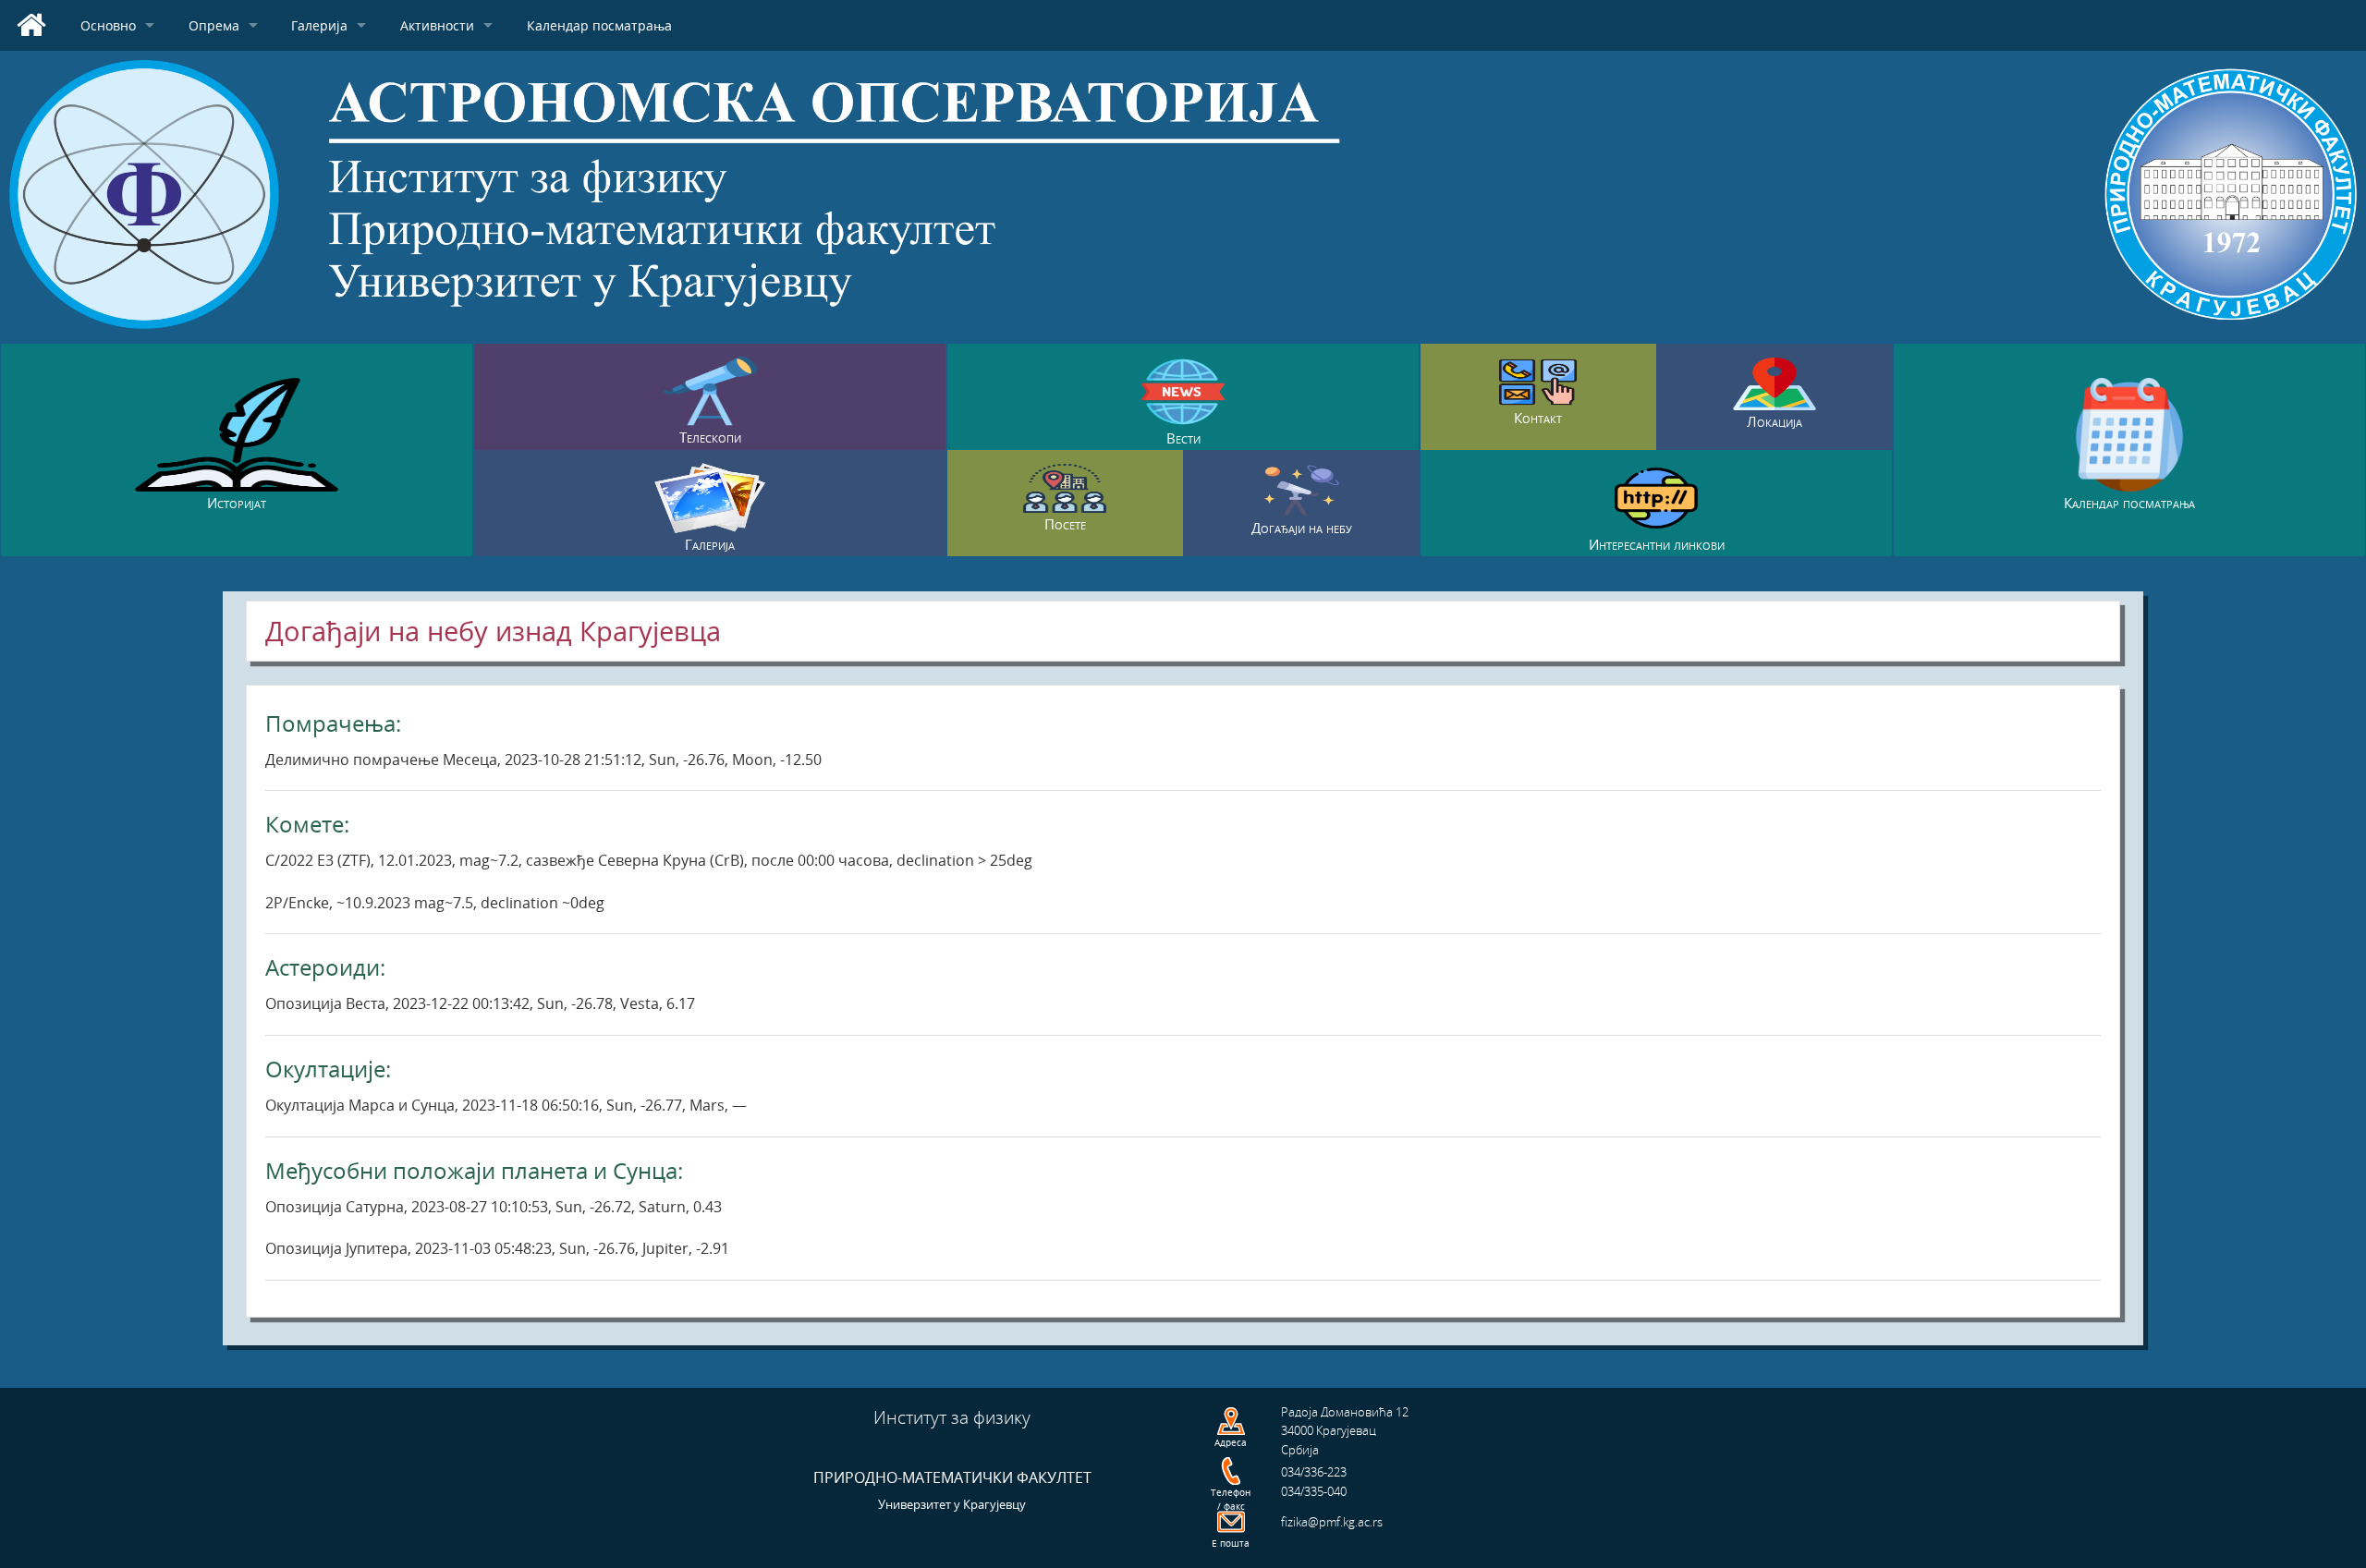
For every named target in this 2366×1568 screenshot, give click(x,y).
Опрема (214, 25)
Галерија (319, 25)
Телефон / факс (1231, 1499)
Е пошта (1231, 1543)
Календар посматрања (599, 25)
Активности (437, 25)
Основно (108, 25)
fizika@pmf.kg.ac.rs (1332, 1522)
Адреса (1231, 1442)
